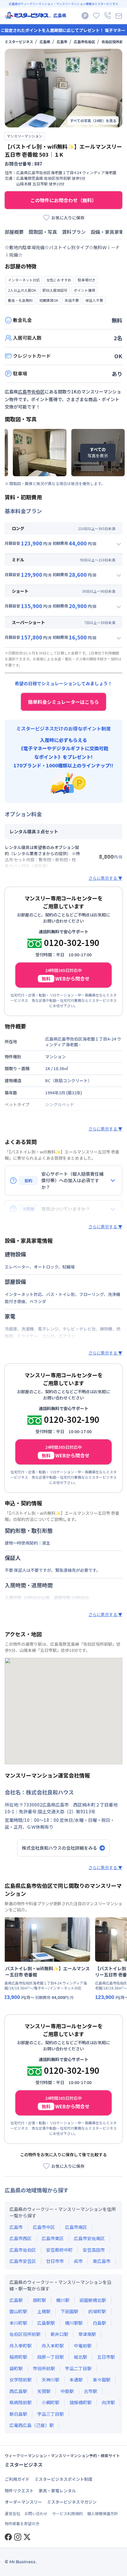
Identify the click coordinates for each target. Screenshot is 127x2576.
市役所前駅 (44, 2368)
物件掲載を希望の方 (22, 2524)
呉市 (78, 2261)
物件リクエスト (19, 2491)
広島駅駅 (46, 2323)
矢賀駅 (44, 2391)
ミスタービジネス (19, 42)
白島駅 (99, 2323)
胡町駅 (39, 2300)
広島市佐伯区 (84, 42)
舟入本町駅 (53, 2346)
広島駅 (16, 2300)
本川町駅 (18, 2323)
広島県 (45, 42)
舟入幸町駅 (21, 2346)
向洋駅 (108, 2402)
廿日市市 (55, 2261)
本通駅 (76, 2380)
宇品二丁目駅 (78, 2368)
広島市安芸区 (23, 2261)
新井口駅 (59, 2334)
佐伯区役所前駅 (114, 42)
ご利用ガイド (17, 2479)
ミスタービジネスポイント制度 (63, 2479)
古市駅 (91, 2391)
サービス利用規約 (67, 2513)
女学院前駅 (21, 2380)
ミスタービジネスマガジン (72, 2502)
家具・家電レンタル (57, 2491)
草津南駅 (87, 2334)
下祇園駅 (69, 2311)
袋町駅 (16, 2368)
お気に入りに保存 (68, 218)
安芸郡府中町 (59, 2250)
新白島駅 (18, 2414)
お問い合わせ (36, 2513)
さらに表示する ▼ (105, 878)
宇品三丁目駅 (51, 2414)
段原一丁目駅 (51, 2357)
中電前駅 (83, 2346)
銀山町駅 (18, 2311)
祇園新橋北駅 (93, 2300)
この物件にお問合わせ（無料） (63, 200)
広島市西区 (21, 2238)
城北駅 (80, 2357)
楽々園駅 (102, 2380)
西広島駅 (18, 2391)
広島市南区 (76, 2227)
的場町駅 (97, 2311)
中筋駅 (67, 2391)
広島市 (62, 42)
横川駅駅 (74, 2323)
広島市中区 (44, 2227)
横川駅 (63, 2300)
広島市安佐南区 (89, 2238)
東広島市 (102, 2261)
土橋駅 (44, 2311)
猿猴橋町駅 (80, 2402)
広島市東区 (53, 2238)
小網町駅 (51, 2402)
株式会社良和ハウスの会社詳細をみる (60, 1848)
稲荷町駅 (18, 2357)
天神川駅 (51, 2380)
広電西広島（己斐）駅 (32, 2425)
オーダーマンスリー (23, 2502)
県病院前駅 (21, 2402)
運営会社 (12, 2513)
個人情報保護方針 (102, 2513)
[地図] (63, 1711)
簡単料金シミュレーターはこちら (63, 702)
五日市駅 (106, 2357)
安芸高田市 (94, 2250)
